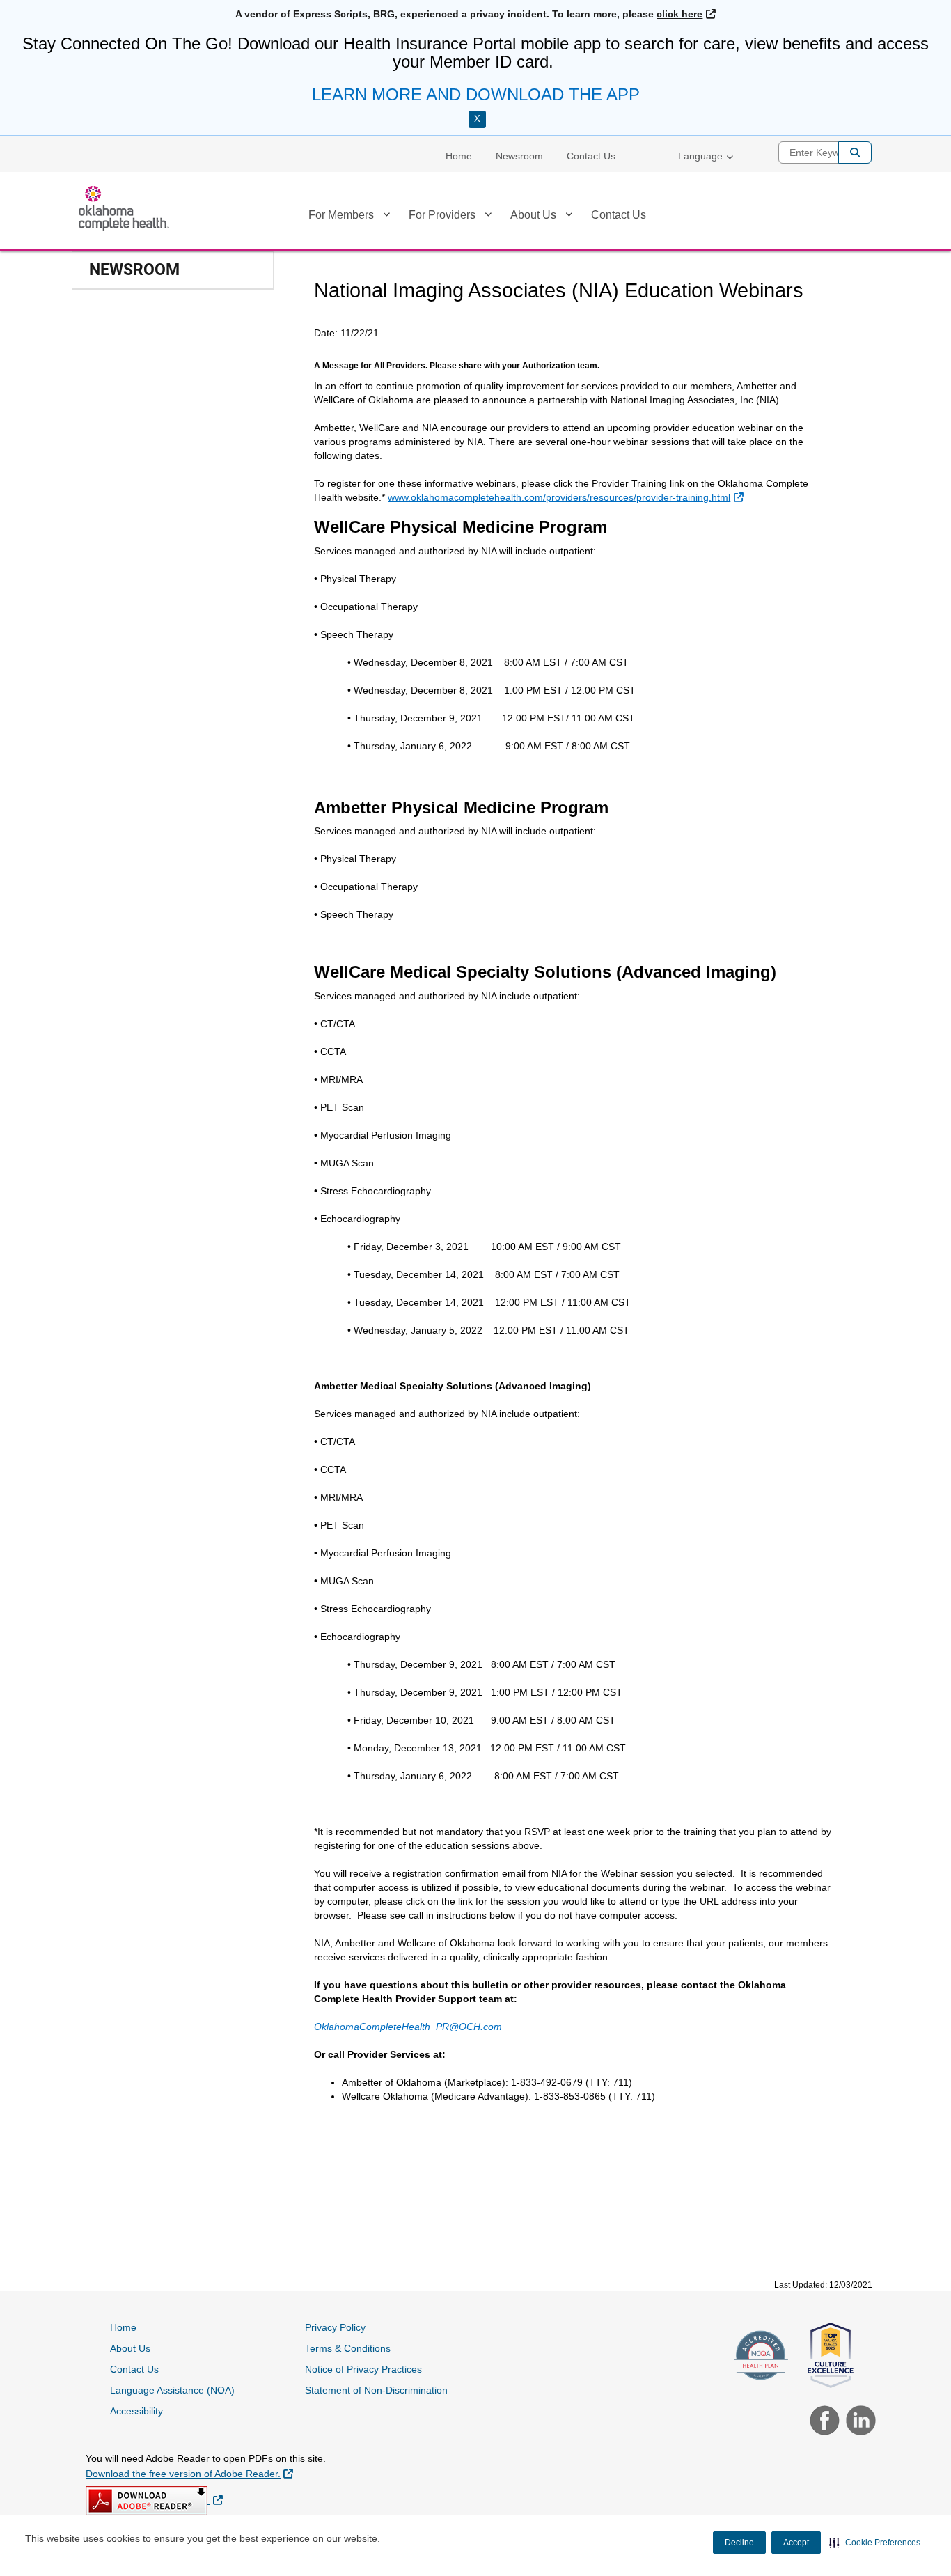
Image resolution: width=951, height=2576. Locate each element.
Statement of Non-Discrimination (376, 2390)
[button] (875, 2543)
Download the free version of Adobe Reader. (189, 2473)
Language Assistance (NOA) (172, 2390)
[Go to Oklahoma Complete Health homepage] (124, 208)
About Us (533, 215)
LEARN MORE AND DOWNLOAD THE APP (476, 94)
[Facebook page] (823, 2422)
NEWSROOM (134, 270)
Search (855, 153)
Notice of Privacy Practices (363, 2369)
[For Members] (386, 217)
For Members (341, 215)
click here (686, 14)
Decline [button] (739, 2543)
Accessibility (136, 2411)
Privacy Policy (335, 2327)
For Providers (442, 215)
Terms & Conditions (348, 2348)
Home (459, 156)
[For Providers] (488, 217)
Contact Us (591, 156)
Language (700, 156)
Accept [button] (796, 2543)
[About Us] (569, 217)
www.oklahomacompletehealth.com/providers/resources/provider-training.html (565, 497)
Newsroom (519, 156)
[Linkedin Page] (857, 2422)
